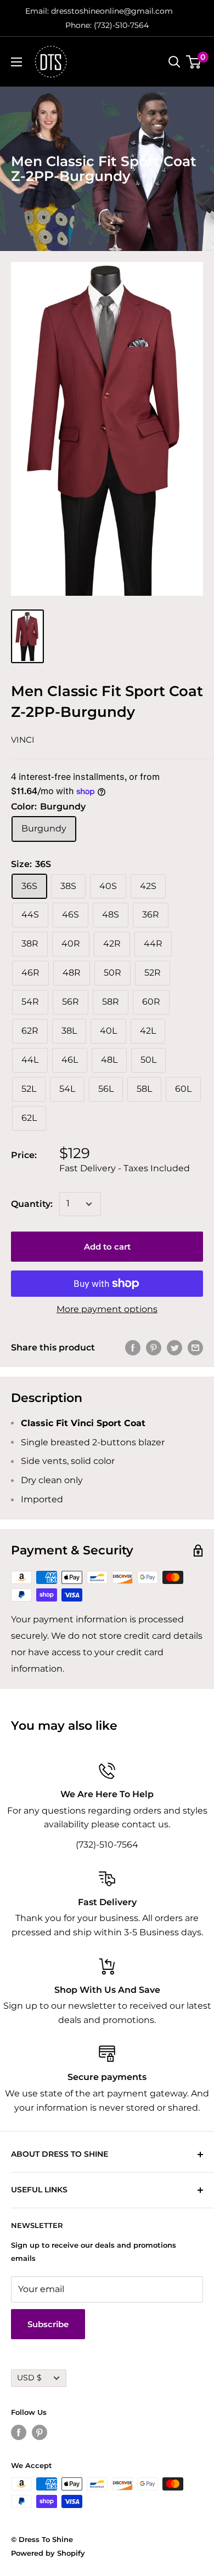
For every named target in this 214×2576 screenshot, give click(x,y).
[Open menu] (16, 62)
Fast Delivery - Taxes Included (125, 1168)
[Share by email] (195, 1348)
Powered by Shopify (48, 2553)
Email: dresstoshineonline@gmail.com (99, 11)
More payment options (107, 1309)
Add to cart (107, 1247)
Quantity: (32, 1204)
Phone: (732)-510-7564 (107, 25)
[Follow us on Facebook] (19, 2432)
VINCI (23, 740)
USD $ (29, 2378)
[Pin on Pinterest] (154, 1348)
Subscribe (48, 2324)
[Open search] (174, 62)
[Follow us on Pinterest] (40, 2432)
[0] (194, 62)
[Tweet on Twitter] (174, 1348)
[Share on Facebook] (133, 1348)
